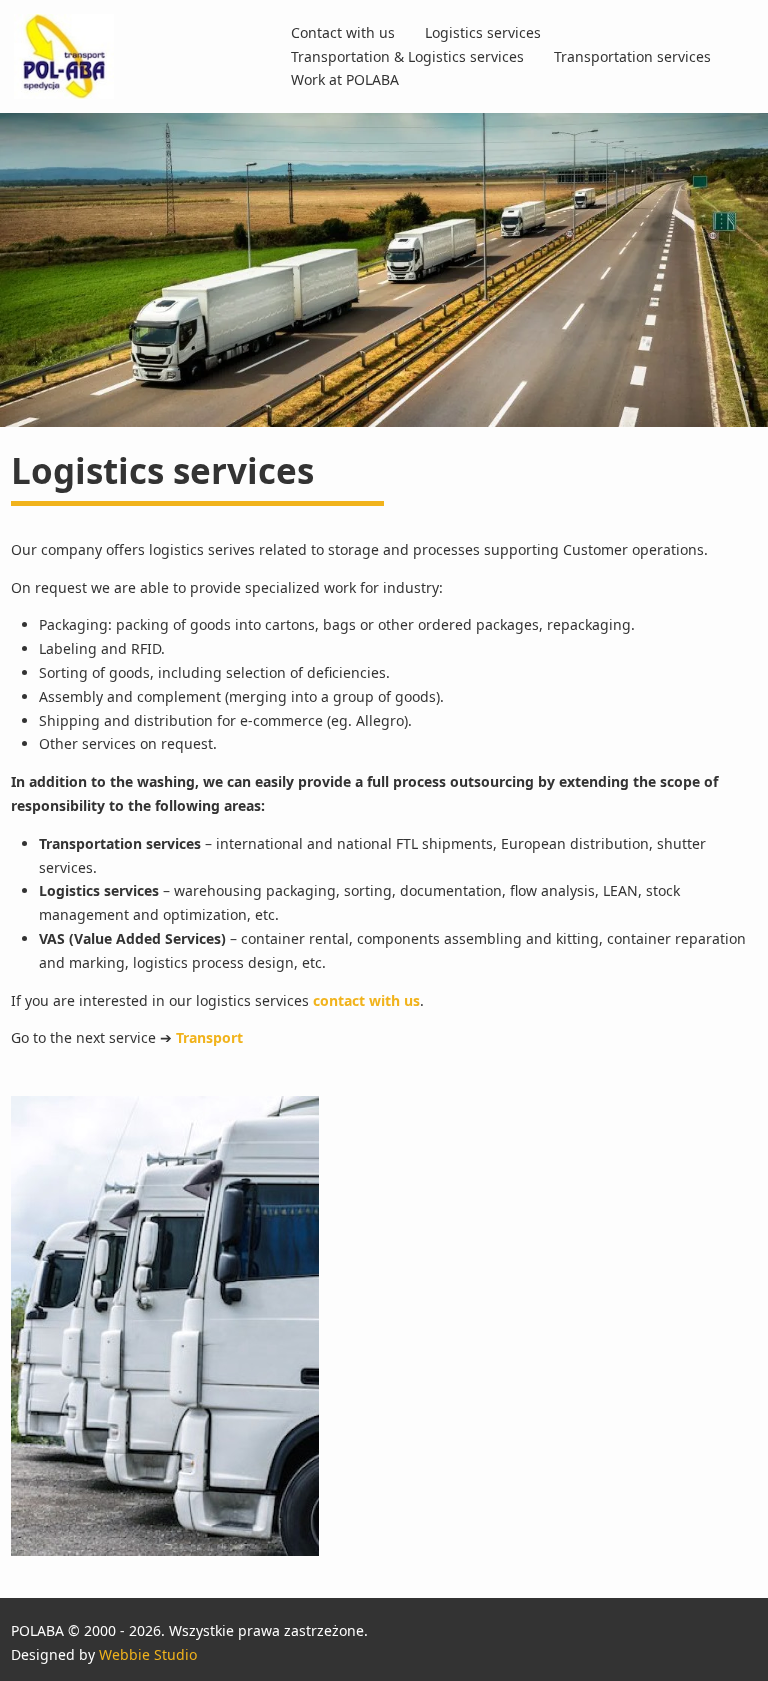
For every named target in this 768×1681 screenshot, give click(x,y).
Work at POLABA (345, 79)
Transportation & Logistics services (407, 56)
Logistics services (483, 32)
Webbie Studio (148, 1654)
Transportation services (632, 56)
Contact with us (343, 32)
